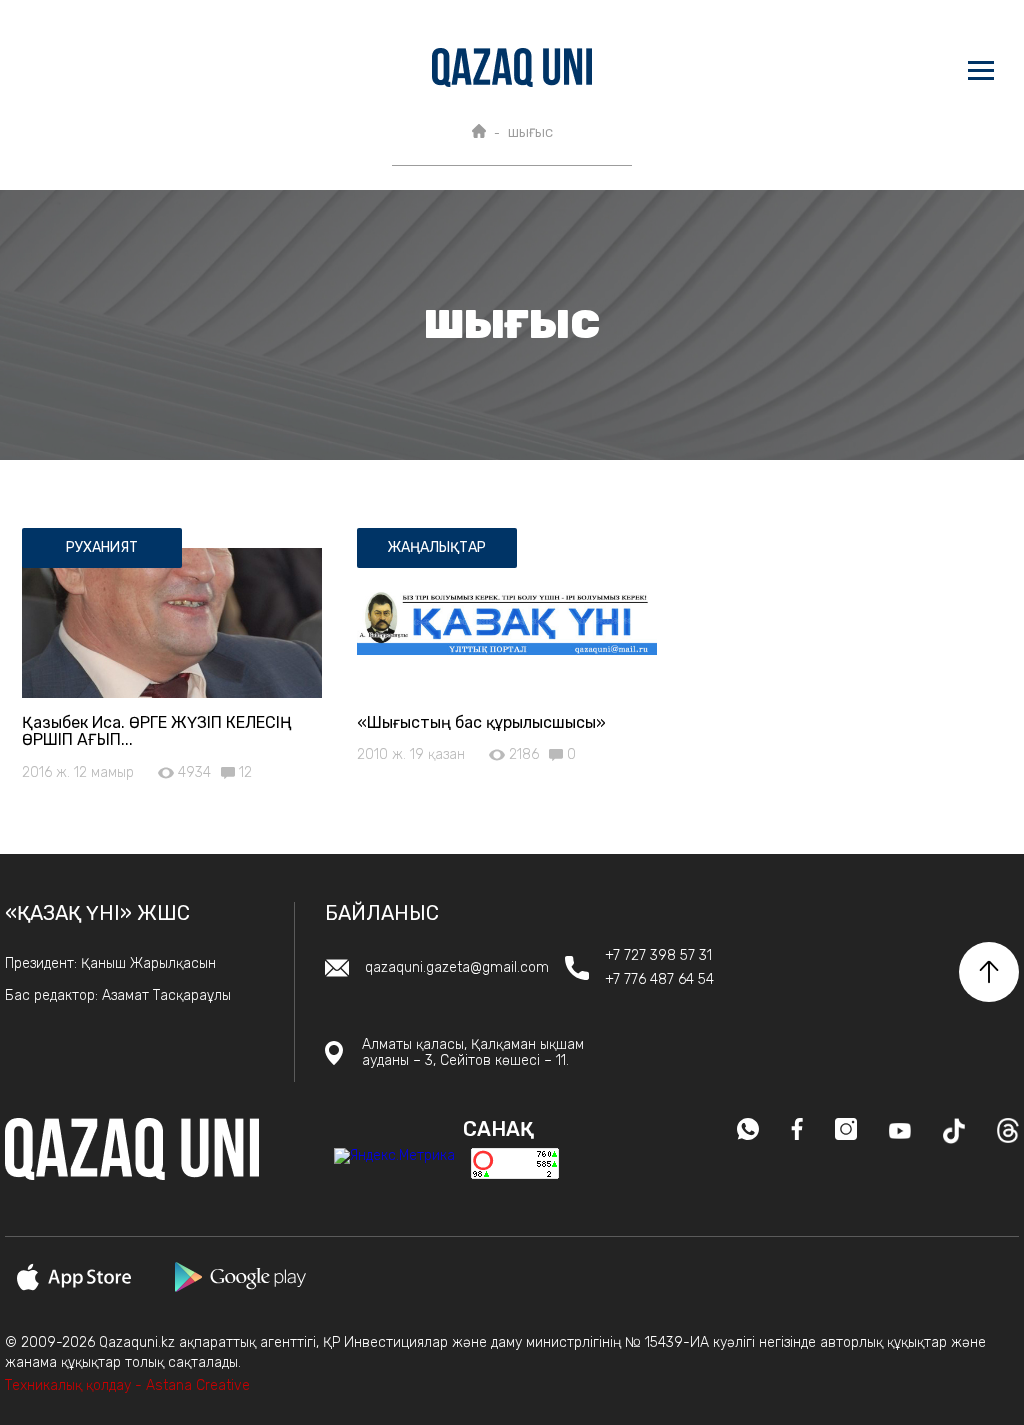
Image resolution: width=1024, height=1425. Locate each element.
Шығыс (530, 133)
